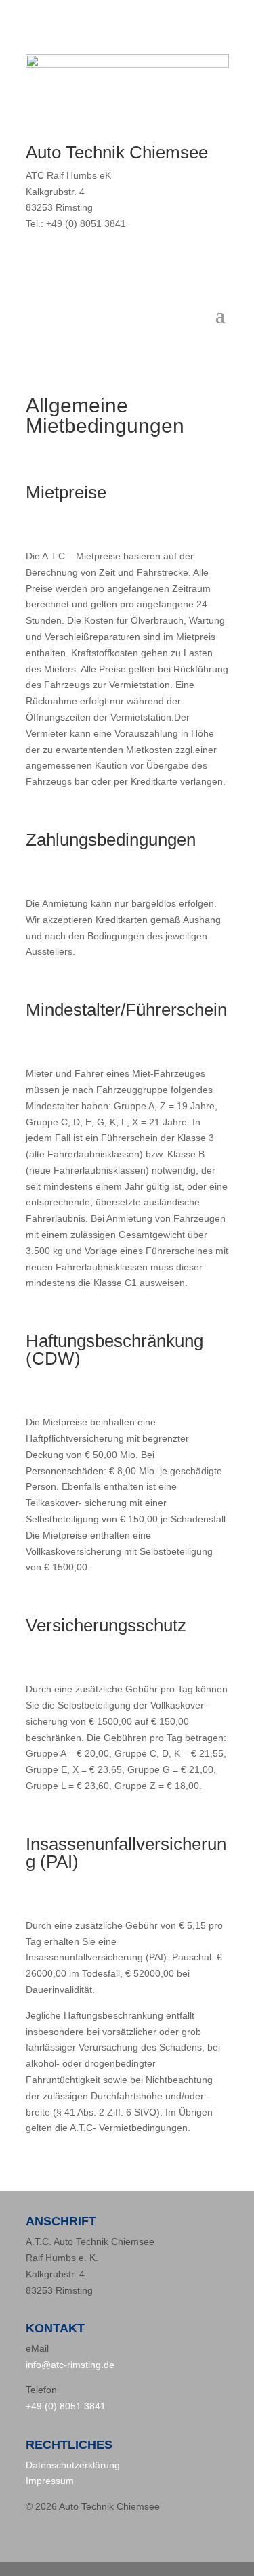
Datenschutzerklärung (73, 2465)
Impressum (50, 2481)
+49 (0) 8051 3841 (66, 2406)
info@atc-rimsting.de (70, 2365)
